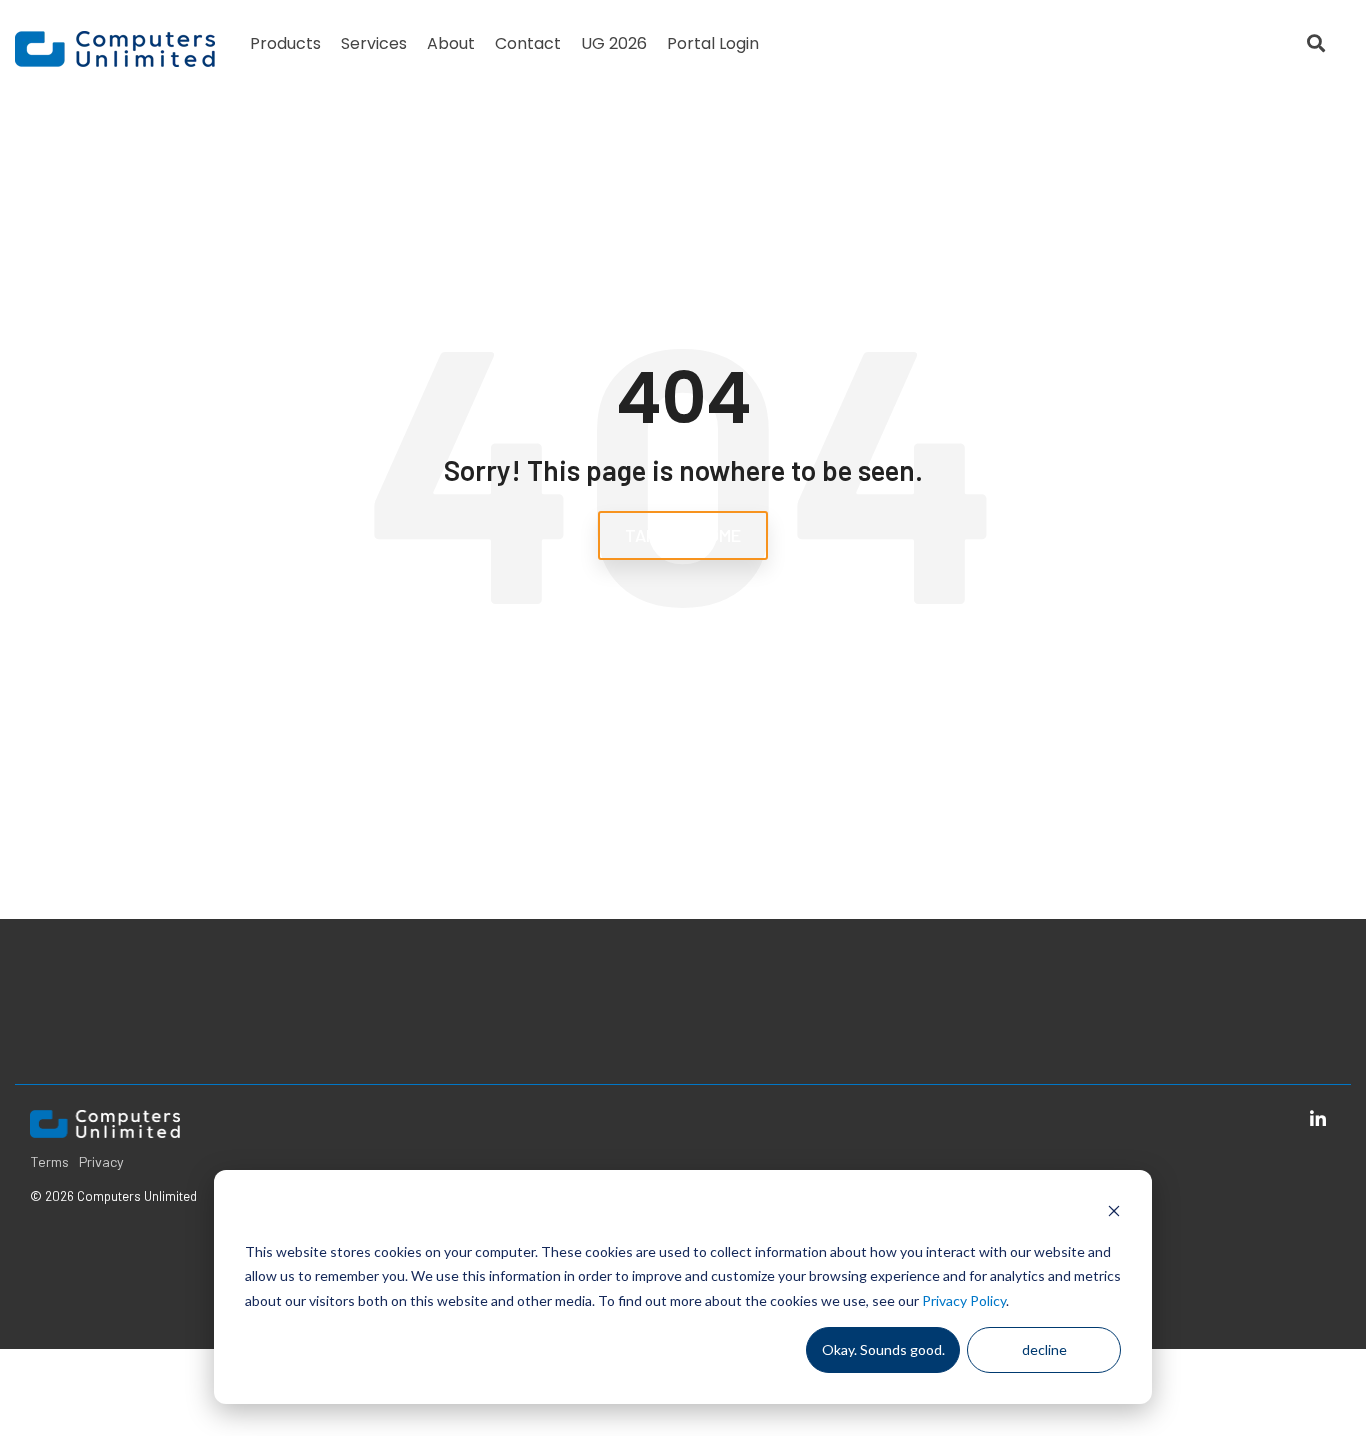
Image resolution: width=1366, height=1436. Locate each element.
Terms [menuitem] (49, 1161)
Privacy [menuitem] (101, 1161)
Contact (528, 43)
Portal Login (713, 43)
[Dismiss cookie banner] (1114, 1213)
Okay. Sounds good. (883, 1349)
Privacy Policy (964, 1300)
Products (285, 43)
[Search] (1316, 43)
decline (1044, 1349)
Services (374, 43)
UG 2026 (614, 43)
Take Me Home (683, 535)
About (451, 43)
